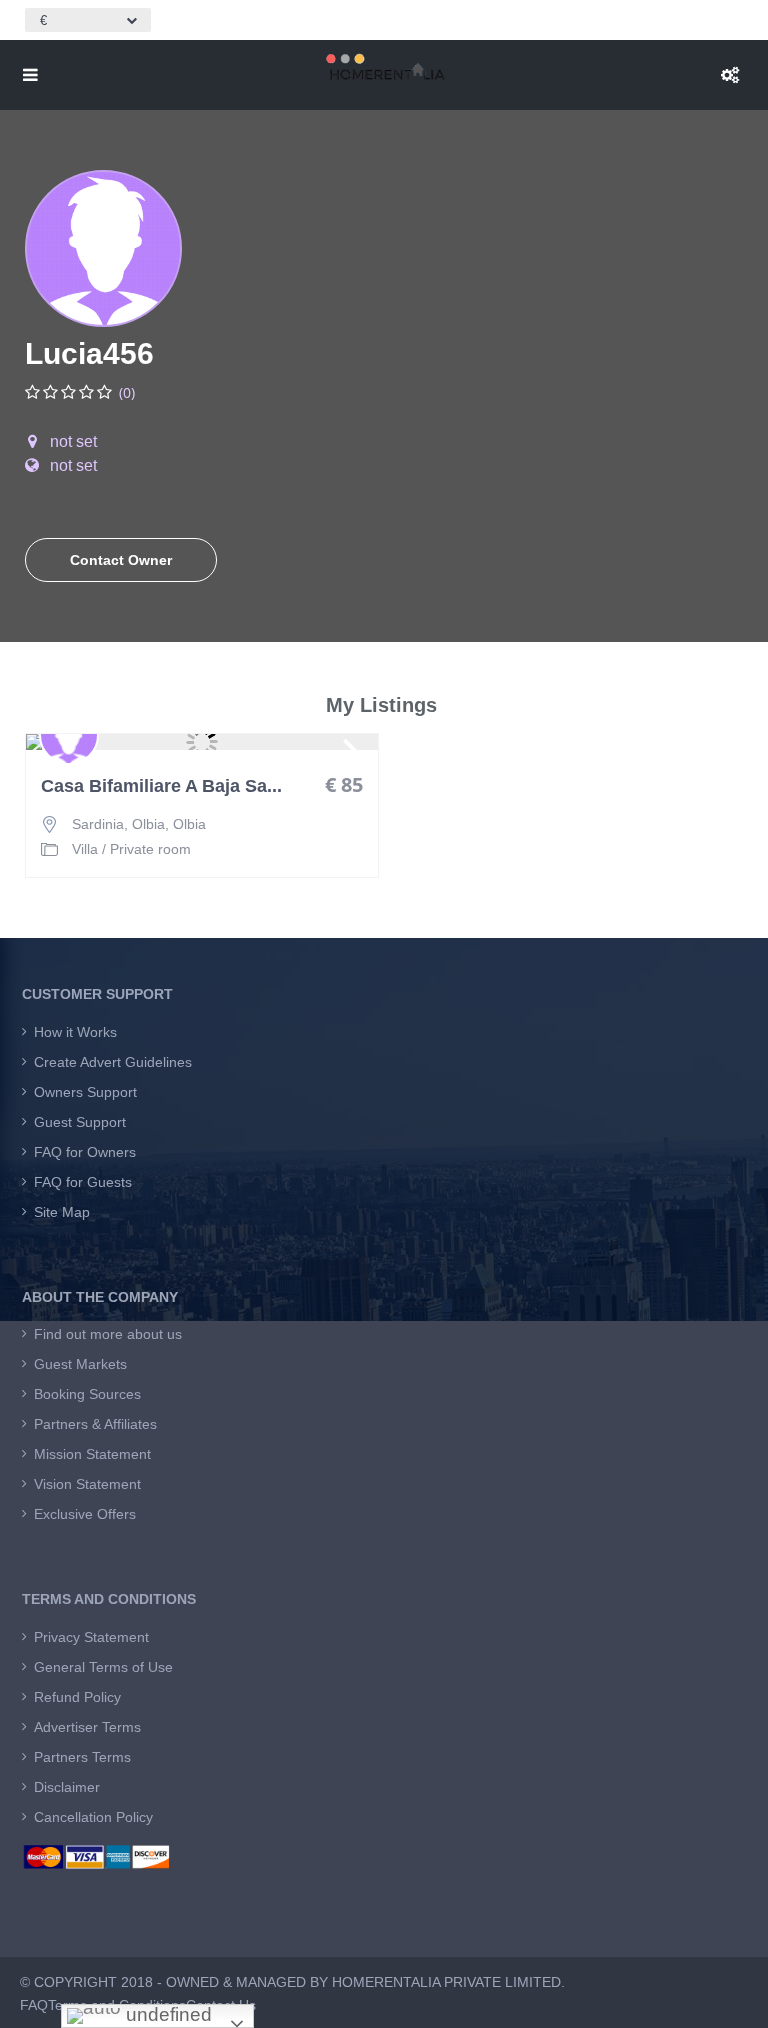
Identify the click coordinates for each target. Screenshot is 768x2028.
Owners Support (85, 1092)
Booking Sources (87, 1394)
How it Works (75, 1032)
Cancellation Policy (93, 1817)
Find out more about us (108, 1334)
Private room (150, 849)
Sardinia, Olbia (118, 824)
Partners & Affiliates (95, 1424)
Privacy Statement (91, 1637)
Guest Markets (80, 1364)
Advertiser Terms (87, 1727)
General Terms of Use (103, 1667)
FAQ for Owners (85, 1152)
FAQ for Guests (83, 1182)
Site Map (62, 1212)
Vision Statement (87, 1484)
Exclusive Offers (85, 1514)
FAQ (34, 2005)
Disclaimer (67, 1787)
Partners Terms (82, 1757)
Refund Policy (77, 1697)
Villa (85, 849)
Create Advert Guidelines (113, 1062)
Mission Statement (92, 1454)
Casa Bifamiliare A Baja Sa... (161, 786)
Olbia (189, 824)
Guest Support (80, 1122)
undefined (166, 2014)
